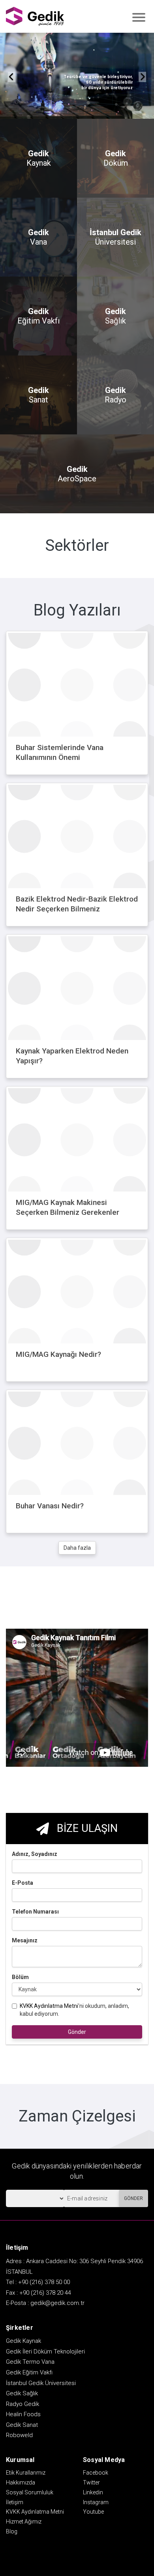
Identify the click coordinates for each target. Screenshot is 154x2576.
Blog (12, 2531)
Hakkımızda (21, 2482)
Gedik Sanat (22, 2425)
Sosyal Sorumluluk (30, 2492)
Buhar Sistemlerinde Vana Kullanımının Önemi (60, 752)
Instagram (96, 2502)
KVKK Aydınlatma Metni (49, 2006)
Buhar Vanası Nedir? (50, 1506)
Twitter (91, 2482)
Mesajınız (25, 1940)
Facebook (96, 2473)
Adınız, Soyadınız (35, 1854)
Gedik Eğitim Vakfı (29, 2372)
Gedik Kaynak (23, 2341)
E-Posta (23, 1883)
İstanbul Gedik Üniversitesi (41, 2383)
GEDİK (36, 16)
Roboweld (19, 2435)
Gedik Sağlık (22, 2393)
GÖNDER (133, 2198)
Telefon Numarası (35, 1912)
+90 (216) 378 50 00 (44, 2282)
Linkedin (93, 2492)
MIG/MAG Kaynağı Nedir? (58, 1354)
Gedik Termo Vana (30, 2362)
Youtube (93, 2512)
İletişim (15, 2502)
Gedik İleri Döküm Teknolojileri (45, 2352)
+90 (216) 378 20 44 (45, 2293)
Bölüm (20, 1977)
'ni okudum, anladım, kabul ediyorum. (74, 2010)
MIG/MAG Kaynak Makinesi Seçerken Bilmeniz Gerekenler (68, 1207)
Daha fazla (77, 1548)
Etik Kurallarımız (26, 2473)
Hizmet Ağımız (24, 2522)
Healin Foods (23, 2414)
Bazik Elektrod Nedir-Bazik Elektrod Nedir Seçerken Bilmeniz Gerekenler (77, 909)
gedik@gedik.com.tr (57, 2303)
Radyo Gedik (23, 2404)
